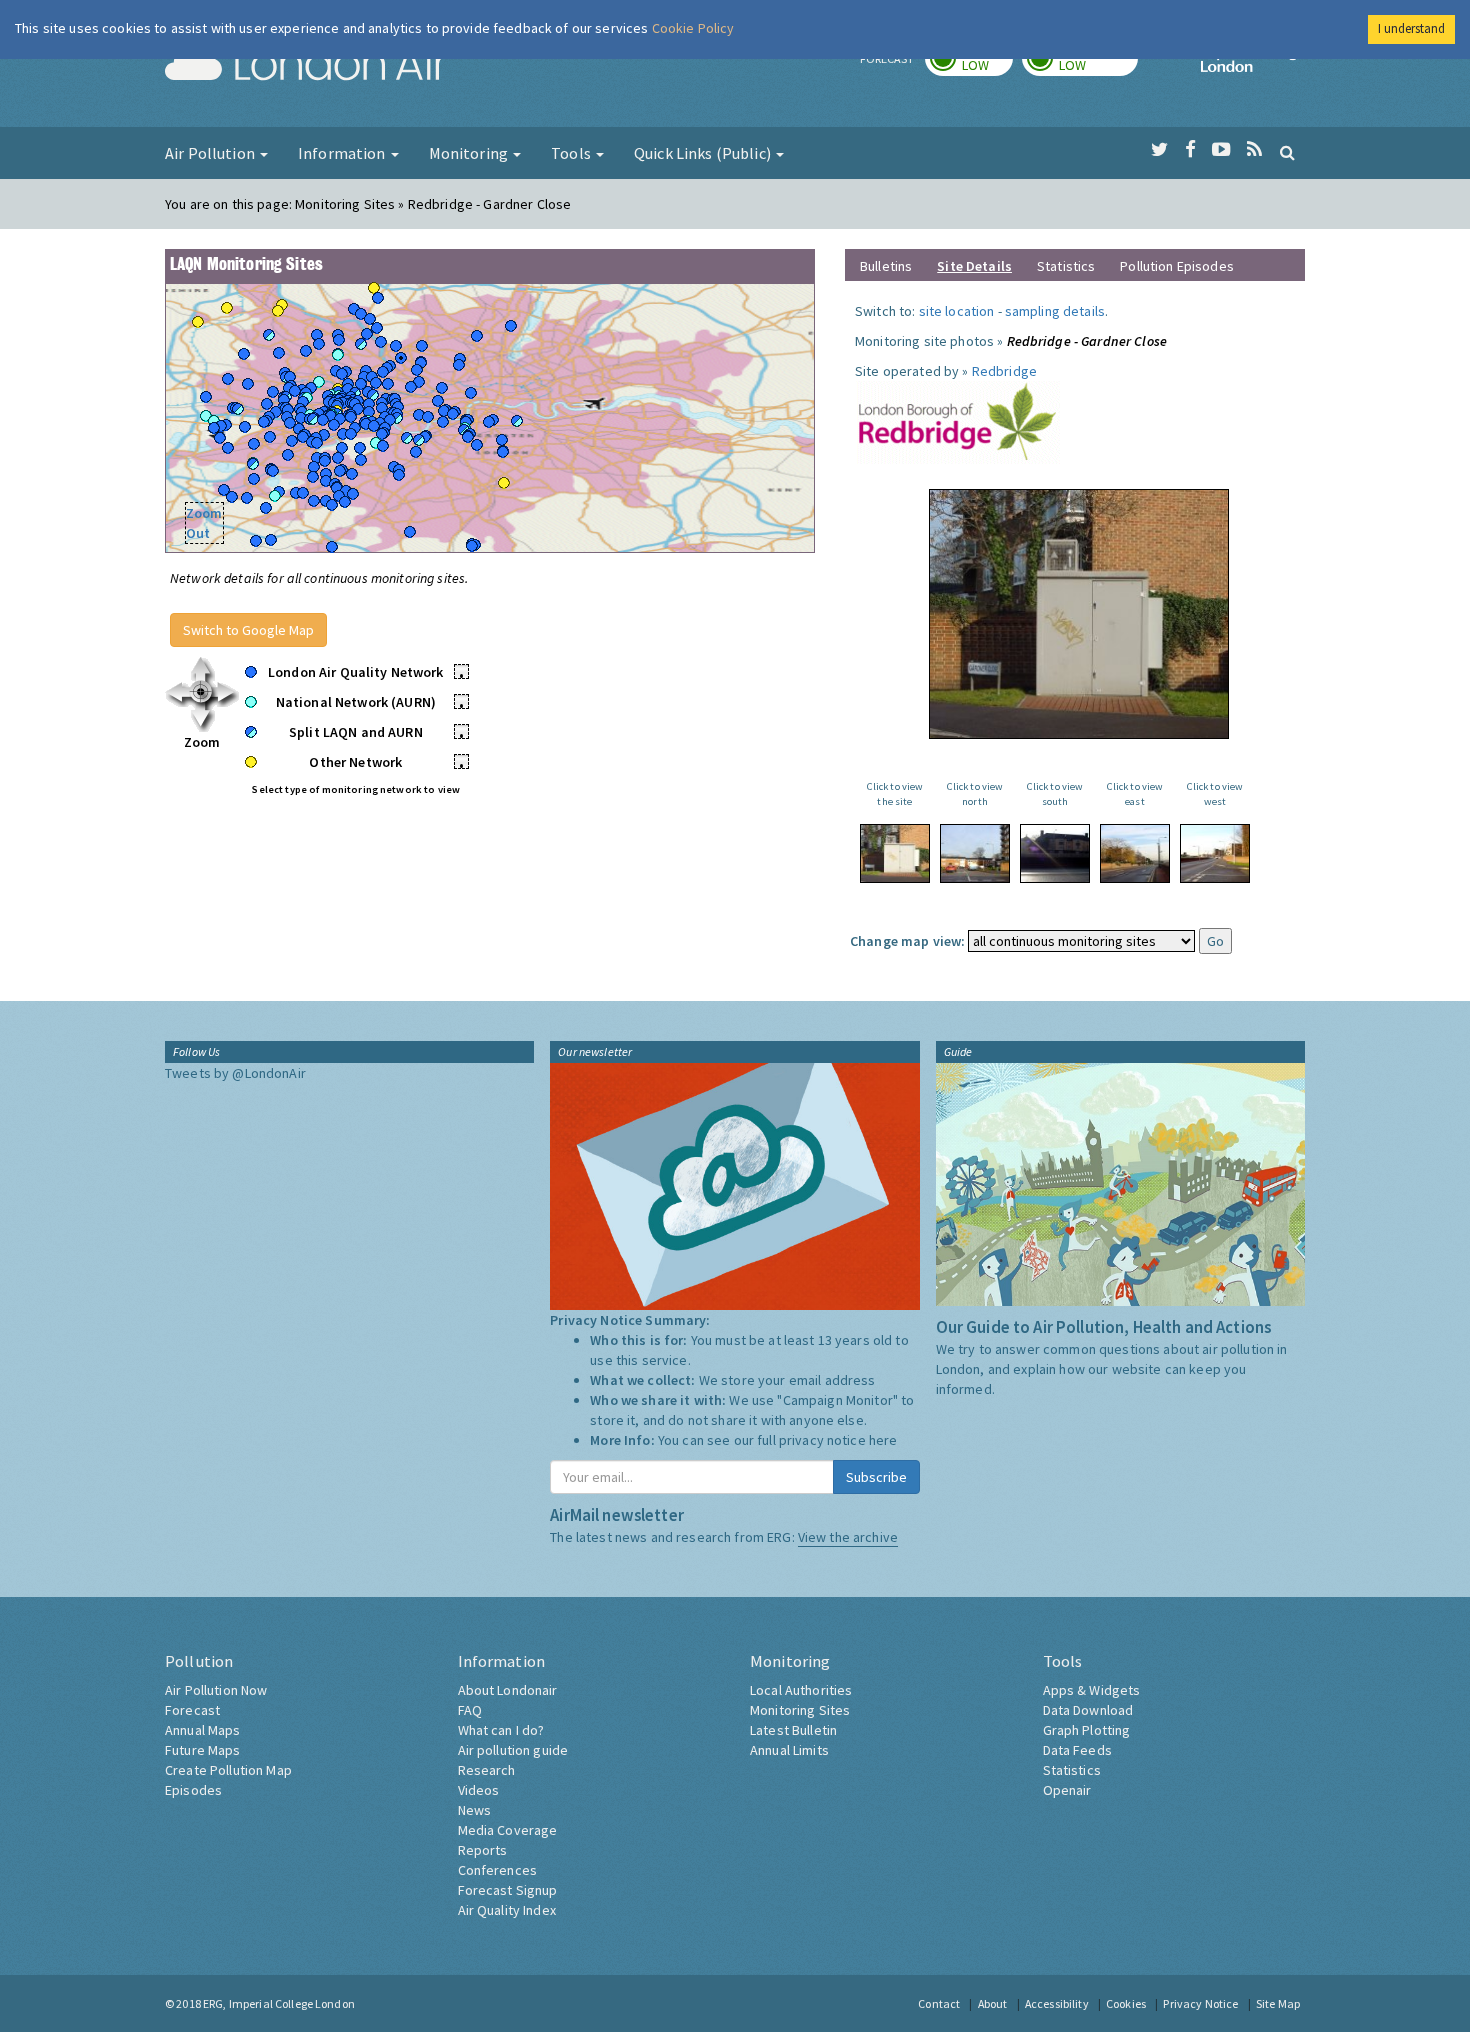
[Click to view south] (1055, 853)
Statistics (1066, 266)
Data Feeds (1077, 1750)
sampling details (1055, 311)
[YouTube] (1221, 150)
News (475, 1810)
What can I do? (501, 1730)
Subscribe (876, 1477)
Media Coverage (508, 1830)
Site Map (1278, 2003)
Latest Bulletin (793, 1730)
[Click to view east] (1135, 853)
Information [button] (343, 153)
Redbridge (1004, 371)
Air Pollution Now (216, 1690)
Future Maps (203, 1750)
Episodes (193, 1790)
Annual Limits (789, 1750)
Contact (939, 2003)
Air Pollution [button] (211, 153)
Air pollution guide (513, 1750)
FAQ (470, 1710)
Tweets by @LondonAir (235, 1073)
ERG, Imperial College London (279, 2003)
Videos (479, 1790)
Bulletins (886, 266)
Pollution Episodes (1177, 266)
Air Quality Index (507, 1910)
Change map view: (907, 941)
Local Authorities (801, 1690)
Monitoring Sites (800, 1710)
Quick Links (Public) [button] (704, 153)
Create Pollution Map (228, 1770)
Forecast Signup (508, 1890)
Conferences (498, 1870)
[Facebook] (1190, 150)
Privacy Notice (1200, 2003)
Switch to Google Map (248, 630)
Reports (483, 1850)
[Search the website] (1287, 152)
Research (487, 1770)
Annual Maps (203, 1730)
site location (957, 311)
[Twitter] (1159, 150)
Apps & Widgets (1092, 1690)
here (883, 1440)
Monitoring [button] (470, 153)
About (993, 2003)
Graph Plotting (1087, 1730)
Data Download (1088, 1710)
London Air (306, 66)
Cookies (1126, 2003)
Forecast (192, 1710)
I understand (1411, 28)
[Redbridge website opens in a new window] (957, 421)
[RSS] (1254, 150)
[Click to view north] (975, 853)
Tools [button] (572, 153)
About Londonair (508, 1690)
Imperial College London (1253, 66)
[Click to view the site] (895, 853)
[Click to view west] (1215, 853)
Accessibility (1057, 2003)
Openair (1067, 1790)
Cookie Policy (693, 28)
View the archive (848, 1537)
